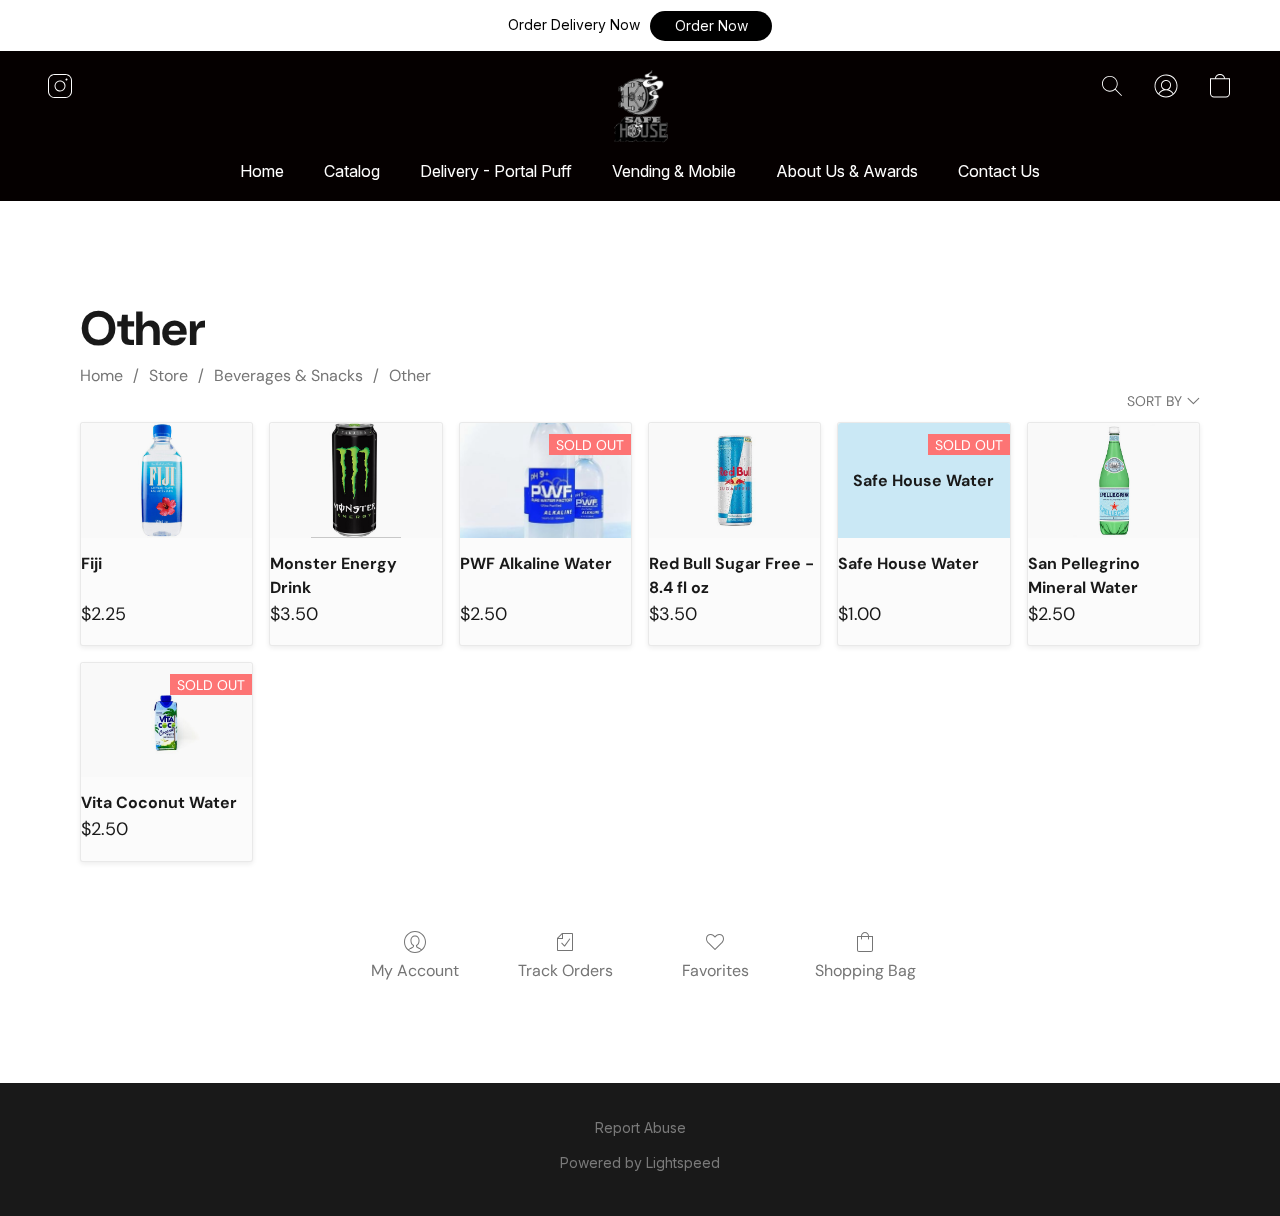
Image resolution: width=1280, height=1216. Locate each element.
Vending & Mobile (674, 171)
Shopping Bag (865, 970)
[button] (711, 26)
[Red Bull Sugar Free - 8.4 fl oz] (734, 480)
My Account (415, 970)
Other (410, 375)
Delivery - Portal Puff (496, 171)
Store (168, 375)
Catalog (352, 171)
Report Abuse (640, 1127)
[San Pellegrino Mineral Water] (1113, 480)
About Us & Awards (847, 171)
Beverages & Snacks (288, 375)
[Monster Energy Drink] (355, 480)
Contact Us (999, 171)
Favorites (715, 970)
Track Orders (565, 970)
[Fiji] (166, 480)
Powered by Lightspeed (640, 1162)
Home (262, 171)
